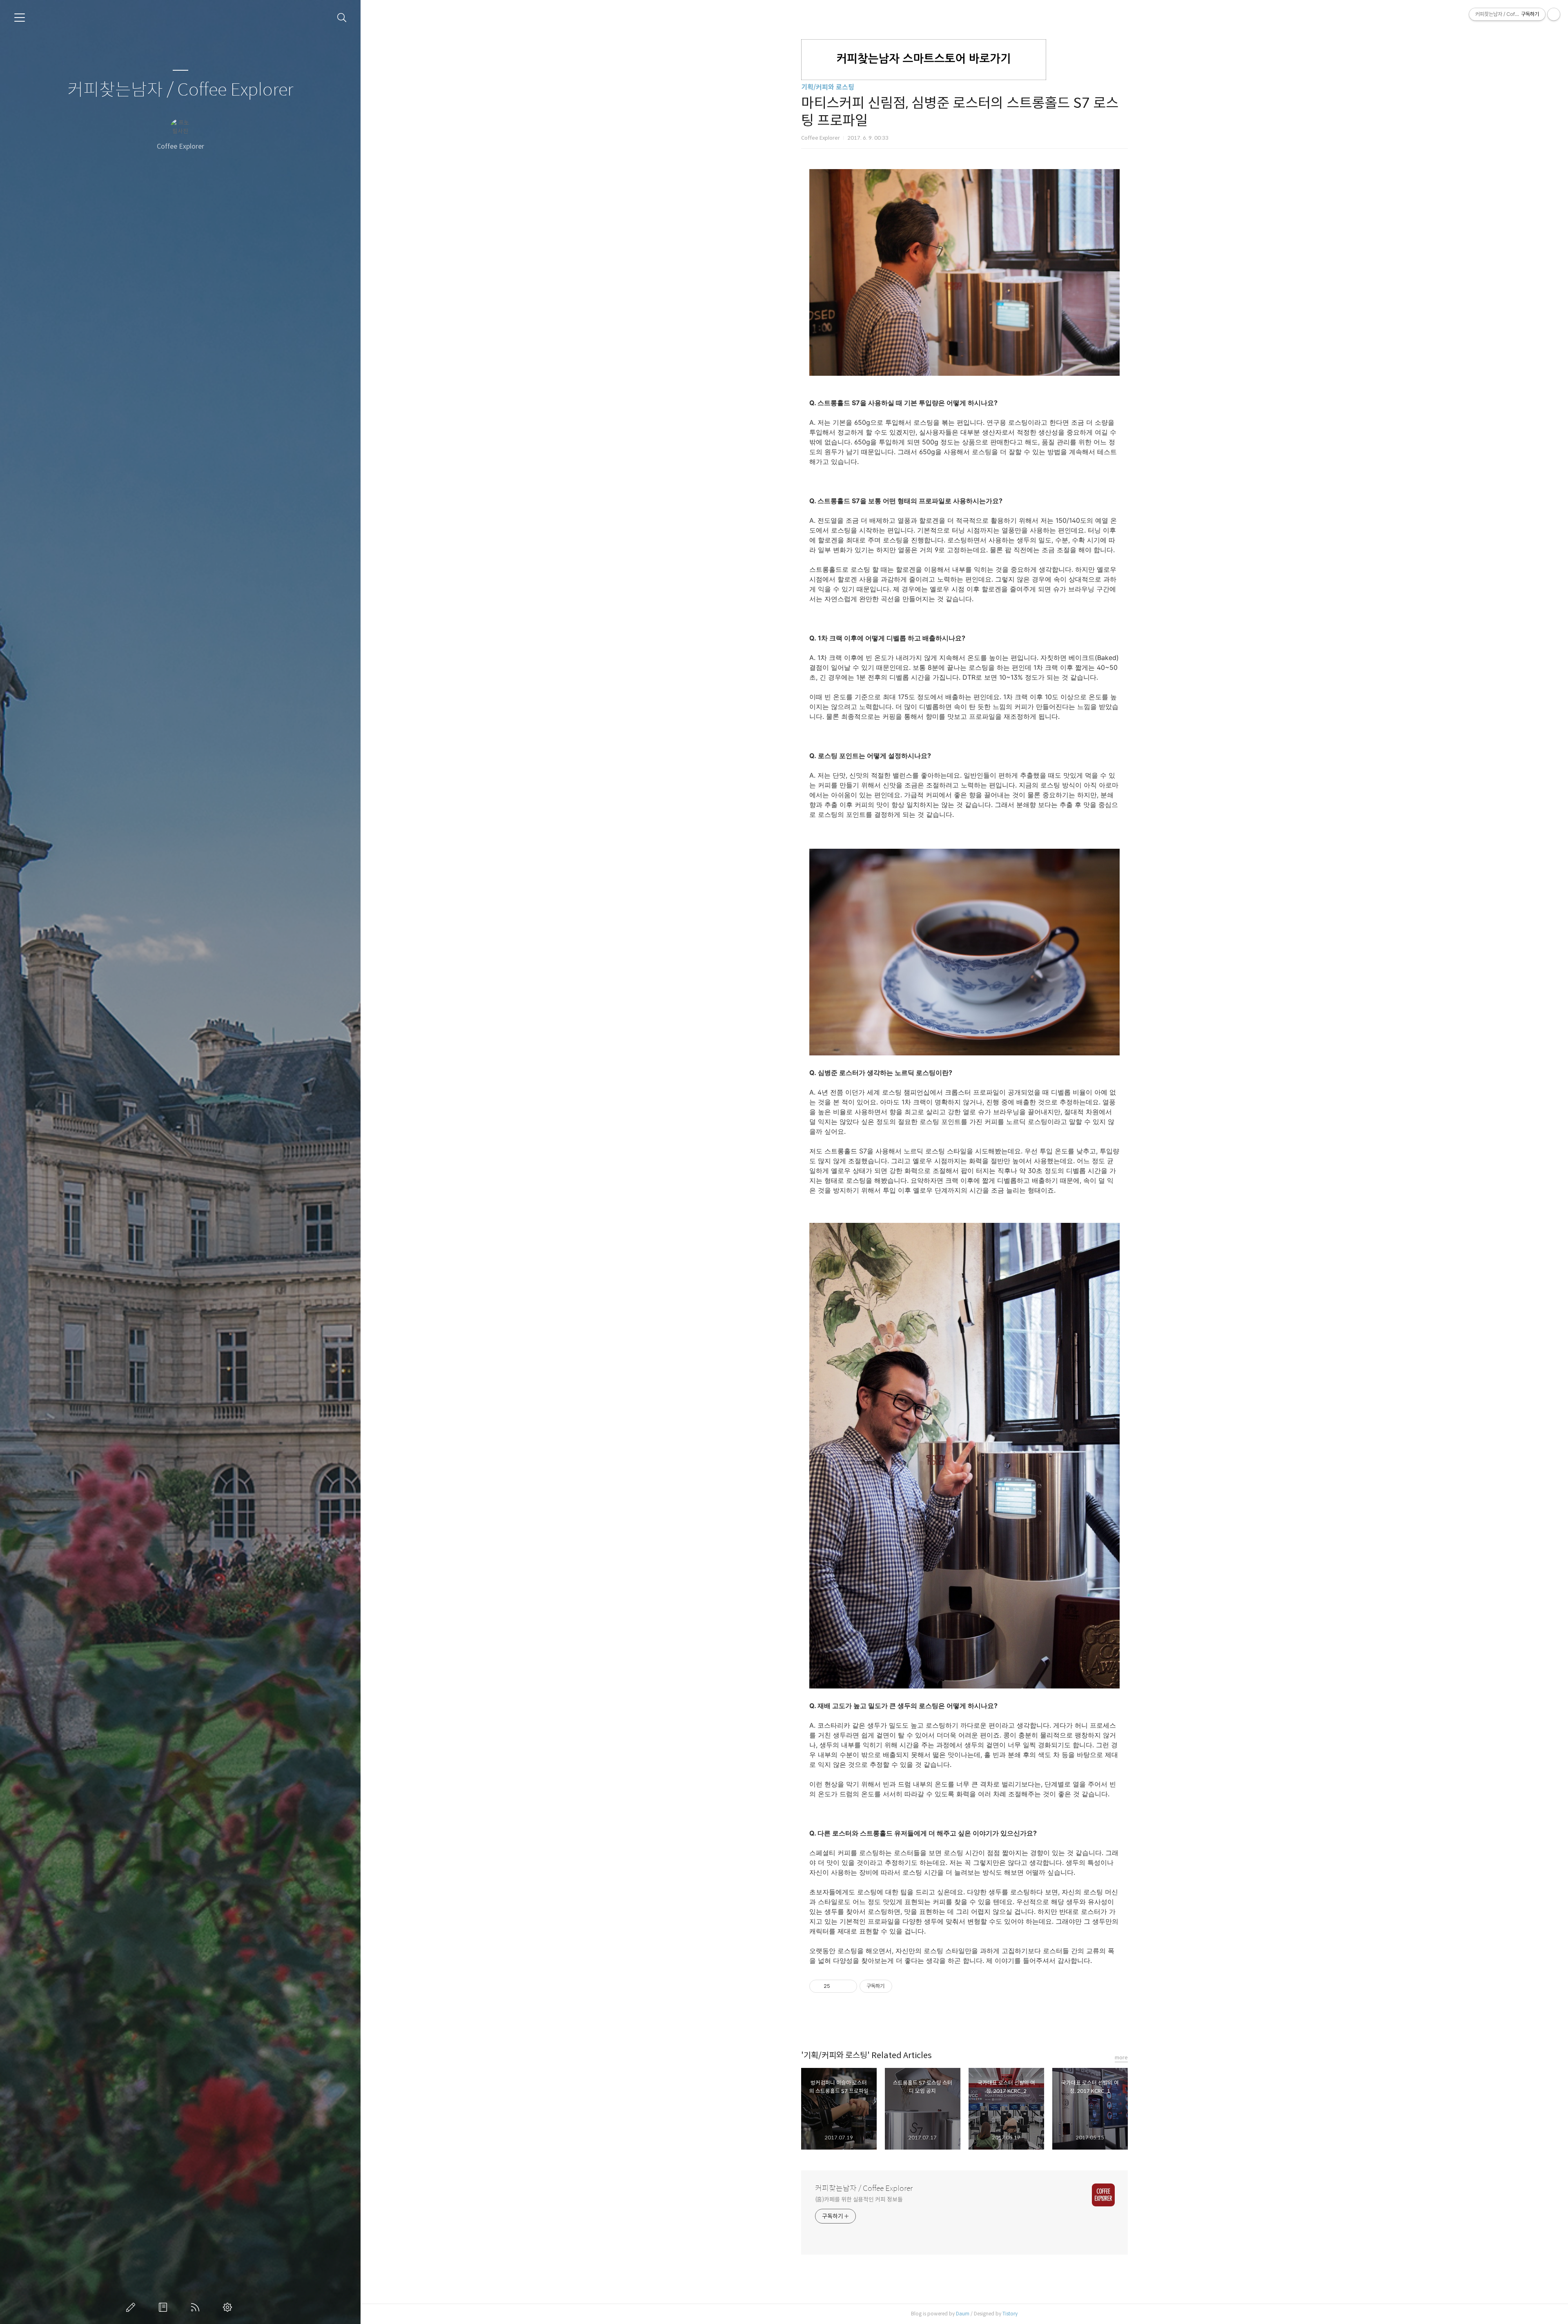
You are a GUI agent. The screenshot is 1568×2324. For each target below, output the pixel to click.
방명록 (165, 2307)
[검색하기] (342, 18)
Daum (963, 2314)
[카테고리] (20, 18)
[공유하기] (838, 1986)
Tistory (1010, 2314)
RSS (197, 2307)
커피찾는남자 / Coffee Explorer (180, 90)
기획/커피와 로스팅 (828, 87)
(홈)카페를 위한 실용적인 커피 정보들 (859, 2199)
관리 (229, 2307)
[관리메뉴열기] (1554, 14)
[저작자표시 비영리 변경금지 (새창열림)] (903, 1986)
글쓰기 (132, 2307)
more (1121, 2057)
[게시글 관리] (848, 1986)
